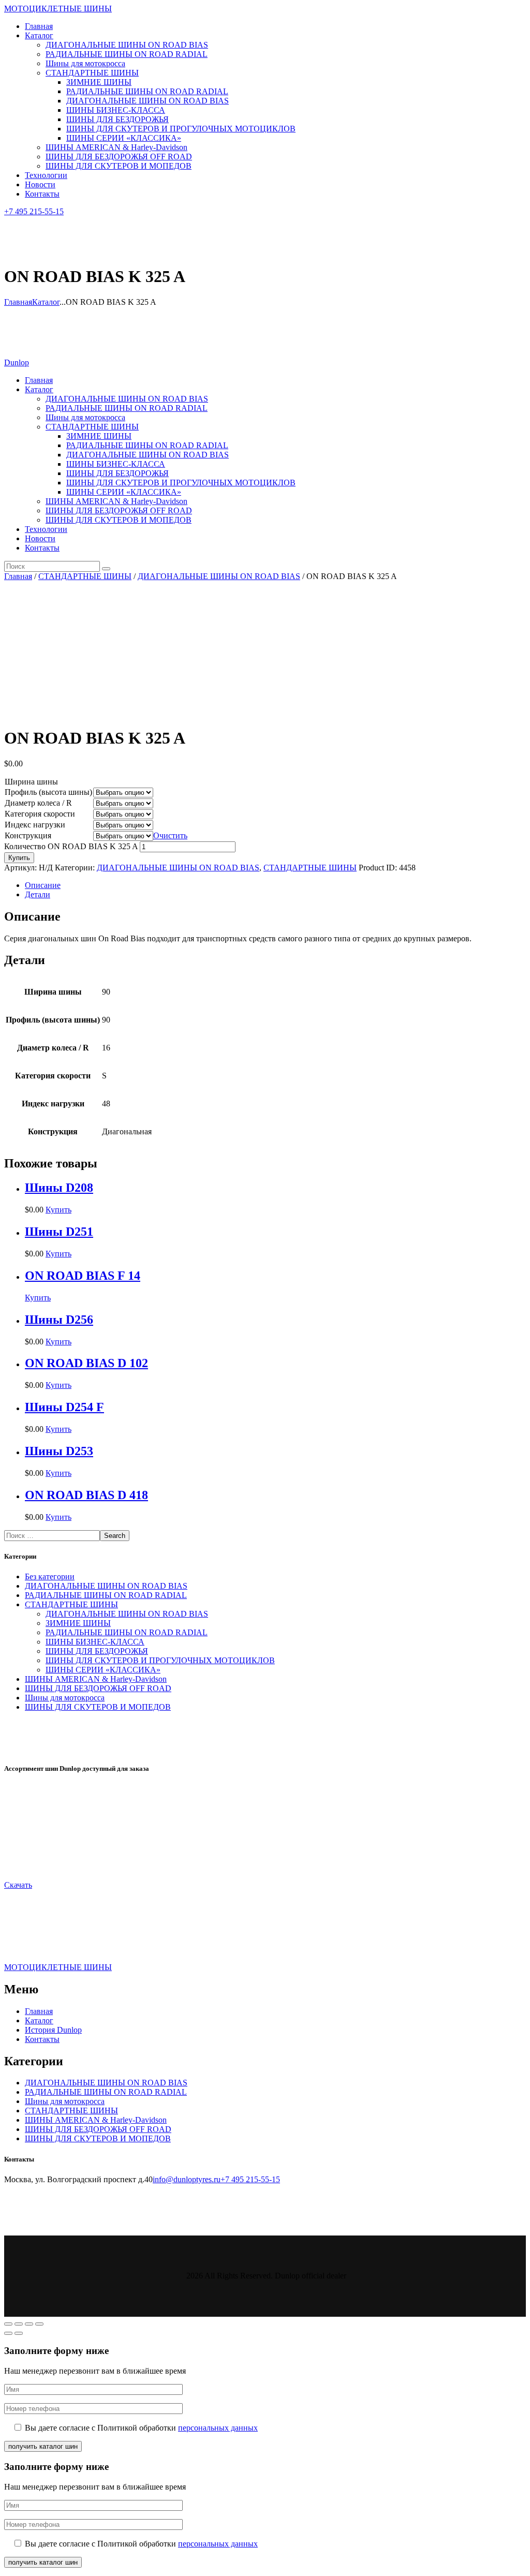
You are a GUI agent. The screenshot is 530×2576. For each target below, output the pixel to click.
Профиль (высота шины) (48, 792)
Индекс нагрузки (35, 825)
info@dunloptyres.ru (187, 2179)
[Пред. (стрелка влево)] (8, 2333)
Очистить (170, 835)
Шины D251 (59, 1232)
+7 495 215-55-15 (250, 2179)
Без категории (50, 1576)
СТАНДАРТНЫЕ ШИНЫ (85, 576)
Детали (38, 894)
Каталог (46, 302)
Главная (18, 302)
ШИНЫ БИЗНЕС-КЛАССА (95, 1642)
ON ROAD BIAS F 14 (83, 1276)
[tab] (275, 885)
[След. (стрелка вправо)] (19, 2333)
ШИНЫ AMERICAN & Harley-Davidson (96, 1679)
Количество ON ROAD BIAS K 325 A (71, 846)
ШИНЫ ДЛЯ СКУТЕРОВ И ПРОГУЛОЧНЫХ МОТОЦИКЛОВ (160, 1660)
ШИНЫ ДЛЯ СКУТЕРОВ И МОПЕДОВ (98, 1707)
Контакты (42, 2039)
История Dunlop (53, 2030)
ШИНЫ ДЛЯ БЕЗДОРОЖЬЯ (97, 1651)
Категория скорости (40, 814)
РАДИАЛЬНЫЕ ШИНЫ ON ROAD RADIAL (106, 1595)
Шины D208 (59, 1188)
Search (115, 1536)
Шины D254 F (64, 1407)
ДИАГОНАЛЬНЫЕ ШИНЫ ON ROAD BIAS (219, 576)
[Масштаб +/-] (39, 2324)
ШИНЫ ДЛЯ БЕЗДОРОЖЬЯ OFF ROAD (98, 1688)
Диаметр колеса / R (38, 803)
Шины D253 (59, 1451)
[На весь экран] (29, 2324)
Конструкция (28, 835)
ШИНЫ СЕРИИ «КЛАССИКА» (103, 1670)
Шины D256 (59, 1320)
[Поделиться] (19, 2324)
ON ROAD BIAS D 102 (86, 1363)
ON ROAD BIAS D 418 (86, 1495)
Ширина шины (31, 782)
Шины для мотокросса (65, 1698)
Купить (19, 858)
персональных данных (218, 2428)
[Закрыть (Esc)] (8, 2324)
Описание (43, 885)
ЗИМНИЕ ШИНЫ (78, 1623)
